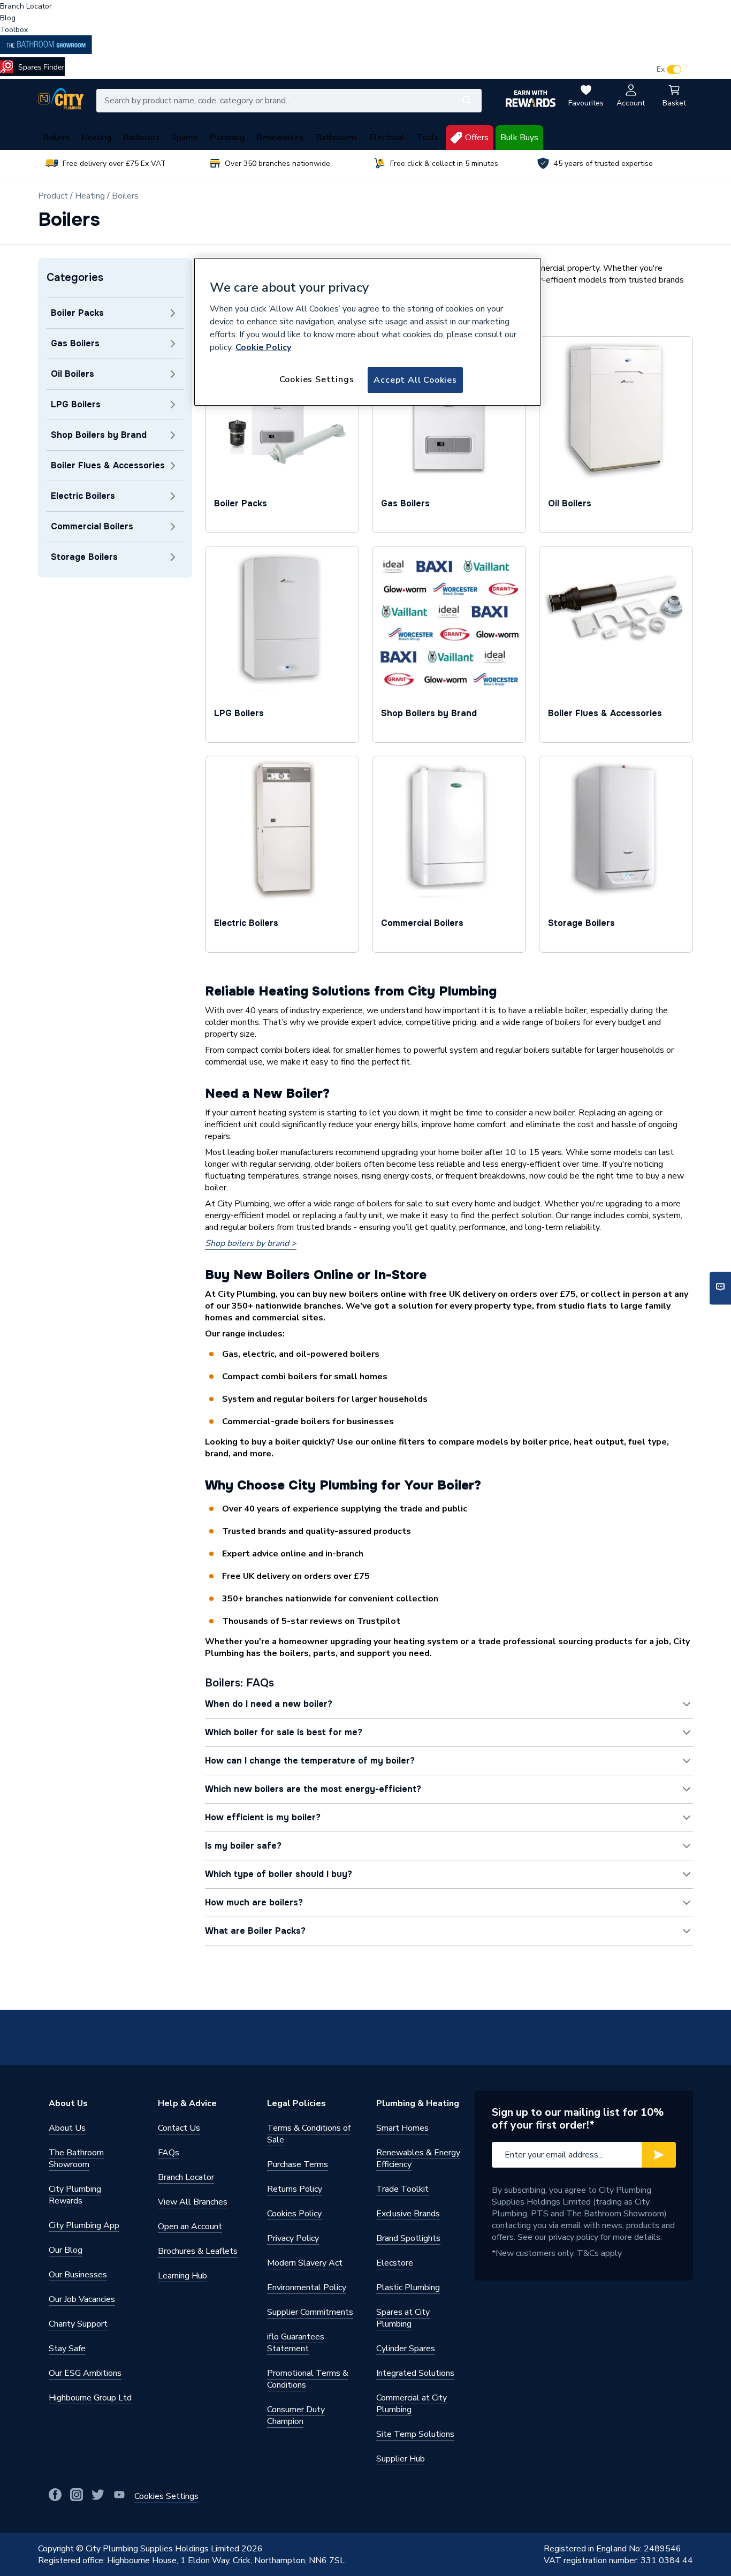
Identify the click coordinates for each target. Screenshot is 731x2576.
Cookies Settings (317, 379)
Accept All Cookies (415, 380)
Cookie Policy (263, 347)
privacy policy (573, 2237)
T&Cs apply (599, 2253)
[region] (368, 332)
